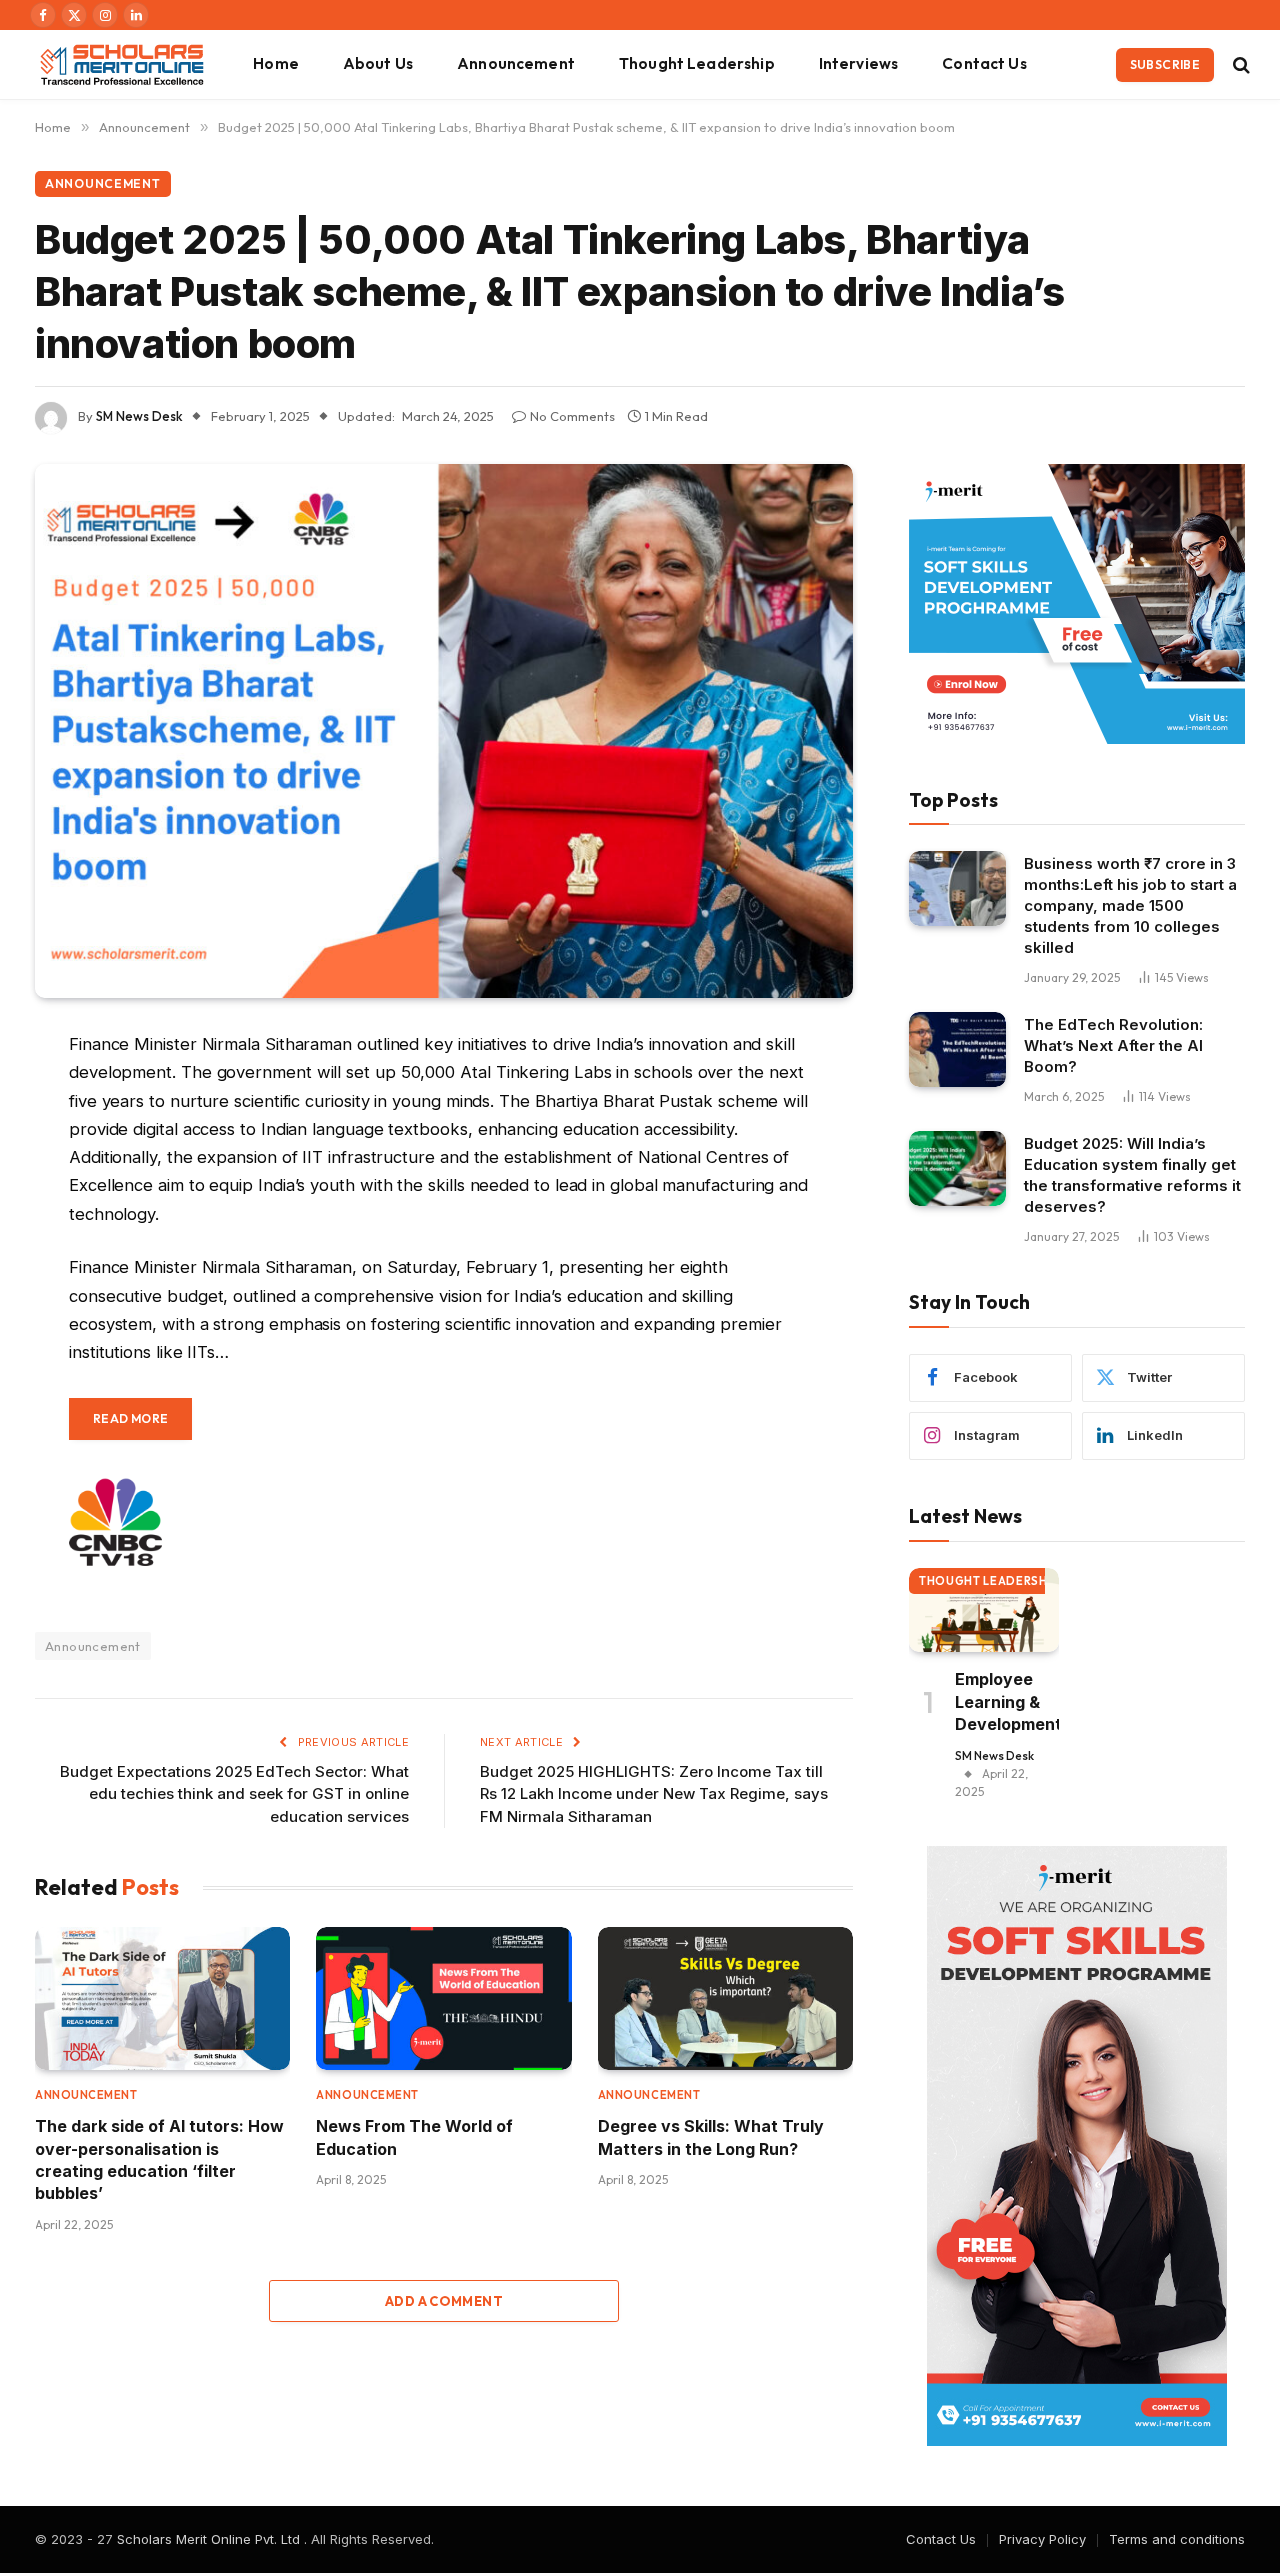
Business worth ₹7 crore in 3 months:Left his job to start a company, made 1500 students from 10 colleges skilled (1130, 905)
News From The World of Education (414, 2137)
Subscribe (1165, 64)
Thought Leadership (697, 63)
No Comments (572, 416)
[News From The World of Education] (443, 1999)
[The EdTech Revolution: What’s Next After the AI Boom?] (957, 1049)
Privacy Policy (1042, 2539)
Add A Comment (444, 2301)
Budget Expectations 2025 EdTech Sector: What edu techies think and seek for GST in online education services (234, 1794)
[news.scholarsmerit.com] (121, 64)
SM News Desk (139, 416)
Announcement (516, 63)
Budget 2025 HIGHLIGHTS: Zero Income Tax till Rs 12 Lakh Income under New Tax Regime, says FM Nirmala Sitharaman (654, 1794)
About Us (378, 63)
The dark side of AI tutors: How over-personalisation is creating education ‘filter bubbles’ (159, 2159)
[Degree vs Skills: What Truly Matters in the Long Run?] (725, 1999)
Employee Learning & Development (1007, 1701)
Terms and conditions (1177, 2539)
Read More (130, 1418)
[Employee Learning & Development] (984, 1610)
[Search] (1239, 64)
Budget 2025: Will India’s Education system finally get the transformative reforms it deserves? (1132, 1175)
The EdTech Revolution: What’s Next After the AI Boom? (1113, 1045)
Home (276, 63)
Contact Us (984, 63)
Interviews (859, 63)
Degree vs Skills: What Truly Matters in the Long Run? (711, 2137)
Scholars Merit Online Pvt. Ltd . (212, 2539)
